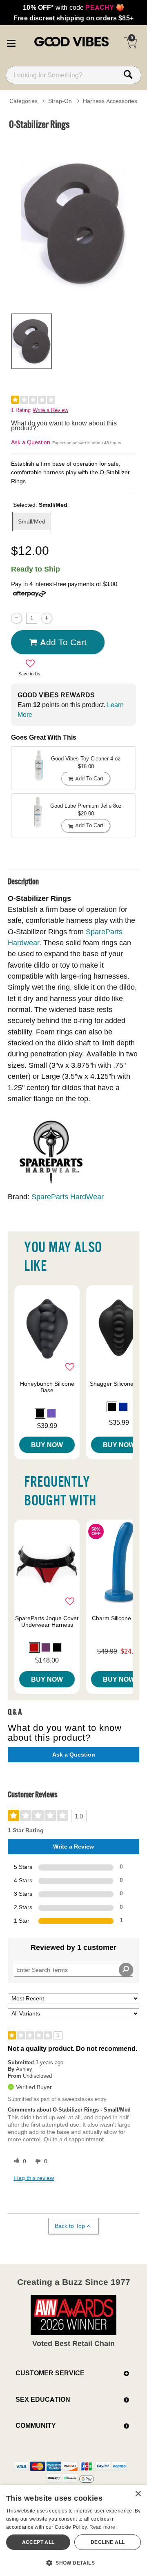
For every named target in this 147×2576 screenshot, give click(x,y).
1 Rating (21, 410)
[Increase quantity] (47, 618)
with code (73, 7)
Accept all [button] (38, 2542)
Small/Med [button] (32, 521)
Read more (102, 2527)
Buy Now (47, 1445)
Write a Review (50, 410)
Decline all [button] (108, 2542)
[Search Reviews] (126, 1970)
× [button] (138, 2494)
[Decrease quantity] (17, 618)
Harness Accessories (110, 101)
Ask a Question (31, 442)
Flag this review (34, 2178)
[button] (11, 42)
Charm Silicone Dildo (119, 1618)
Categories (23, 101)
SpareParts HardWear (68, 1197)
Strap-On (60, 101)
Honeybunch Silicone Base (47, 1387)
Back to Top (70, 2226)
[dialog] (73, 2531)
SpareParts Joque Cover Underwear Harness (47, 1621)
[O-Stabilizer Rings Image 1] (73, 220)
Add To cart (63, 642)
